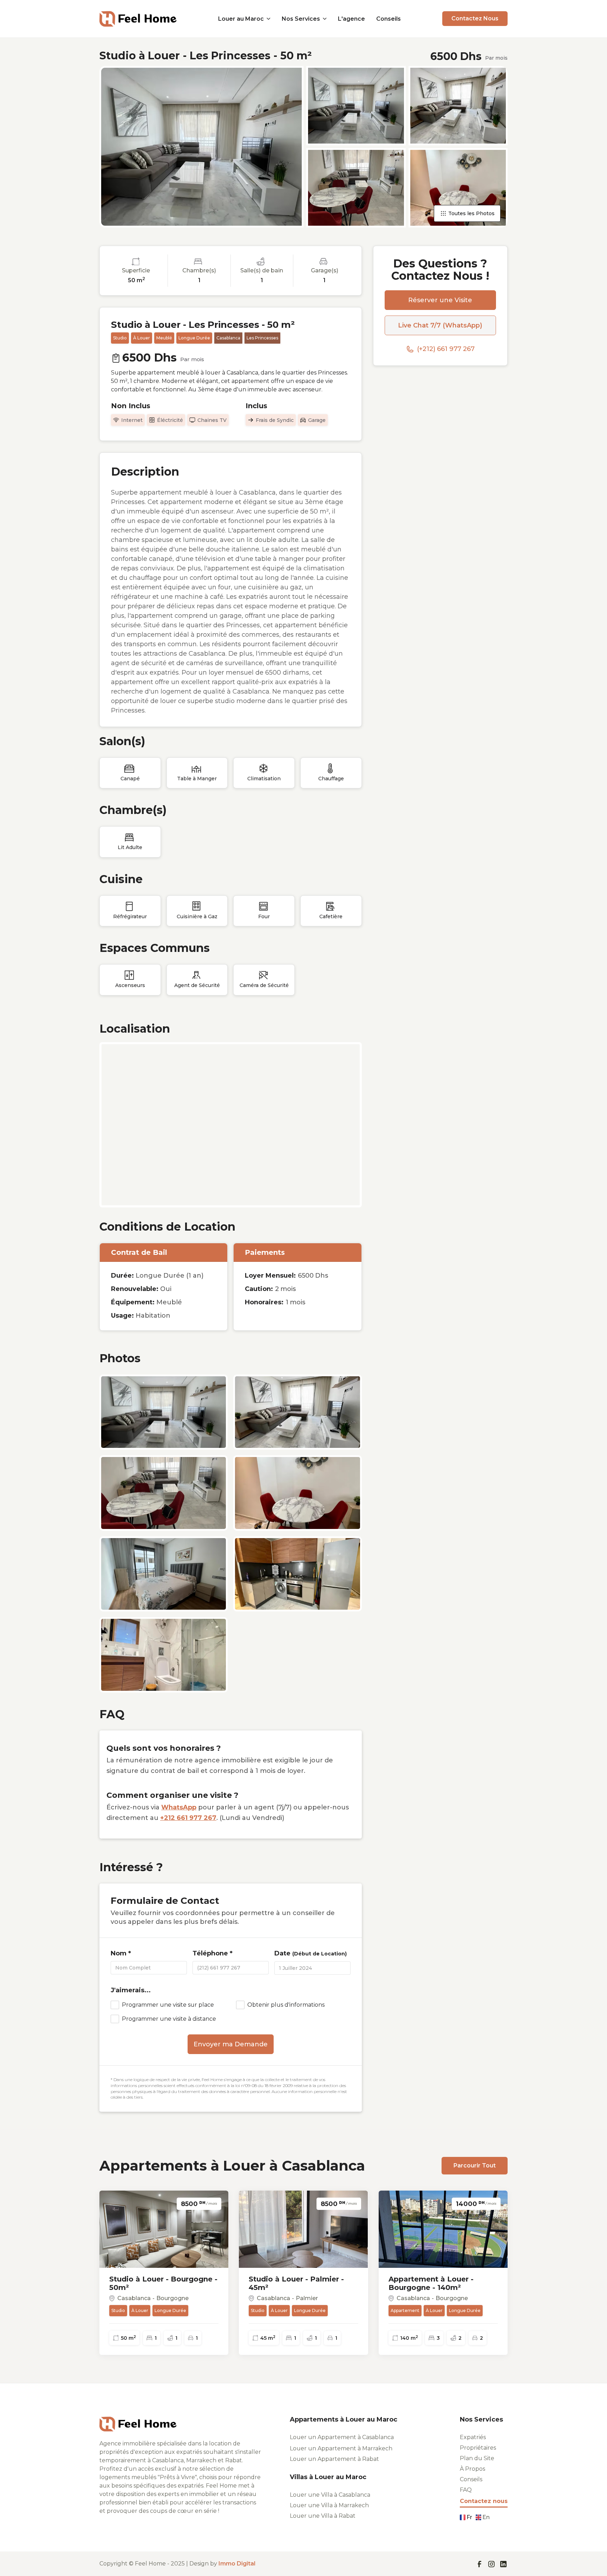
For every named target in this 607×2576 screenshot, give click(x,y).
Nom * (121, 1953)
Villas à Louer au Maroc (328, 2477)
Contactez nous (484, 2501)
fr (469, 2517)
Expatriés (473, 2437)
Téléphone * (213, 1953)
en (486, 2517)
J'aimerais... (131, 1990)
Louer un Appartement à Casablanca (342, 2437)
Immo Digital (237, 2564)
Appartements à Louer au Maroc (344, 2420)
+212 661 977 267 (188, 1818)
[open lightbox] (201, 147)
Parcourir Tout (475, 2166)
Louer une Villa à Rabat (323, 2516)
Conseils (389, 19)
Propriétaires (478, 2448)
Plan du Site (477, 2458)
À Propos (472, 2469)
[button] (244, 19)
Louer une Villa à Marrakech (329, 2505)
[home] (138, 18)
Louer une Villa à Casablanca (330, 2495)
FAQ (466, 2490)
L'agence (351, 19)
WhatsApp (179, 1807)
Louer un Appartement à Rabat (334, 2459)
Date (311, 1953)
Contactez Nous (475, 18)
